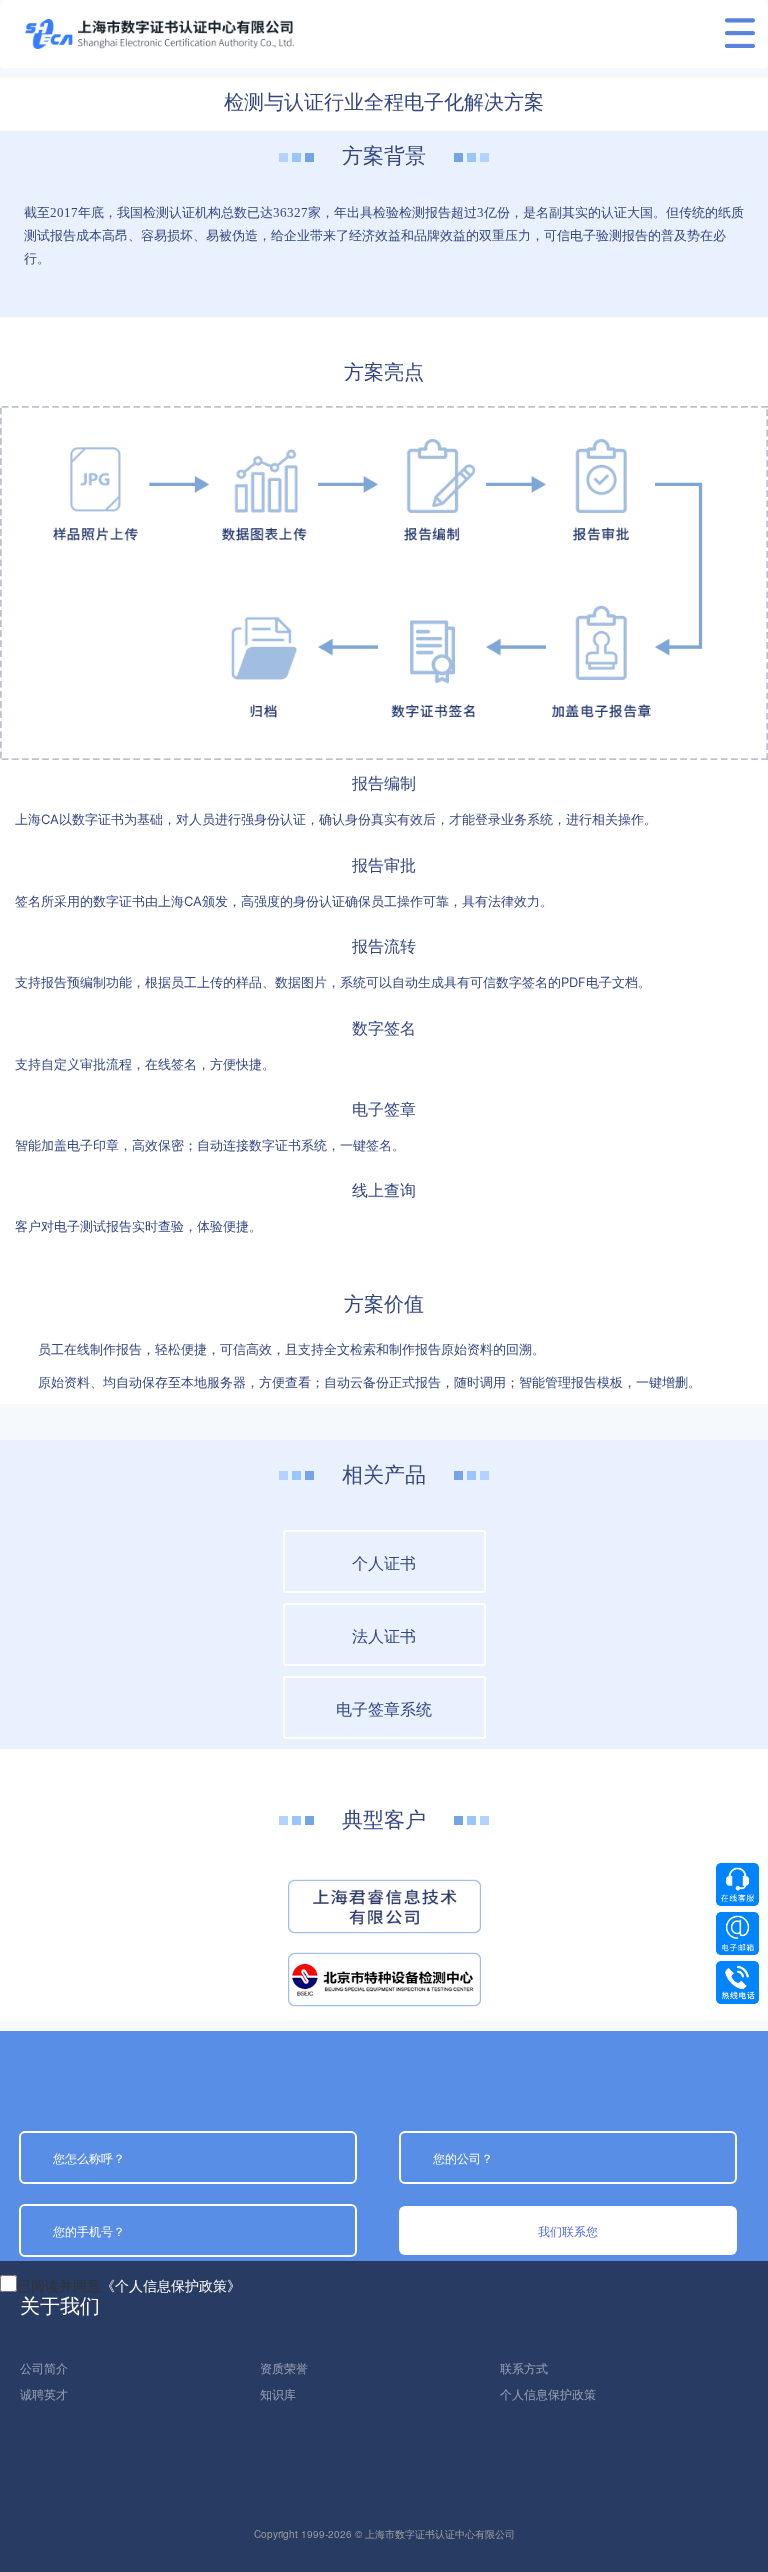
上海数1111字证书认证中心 (159, 34)
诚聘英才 (44, 2393)
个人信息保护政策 (548, 2393)
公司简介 (44, 2367)
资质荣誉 (284, 2367)
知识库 (278, 2393)
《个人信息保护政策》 (171, 2285)
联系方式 (524, 2367)
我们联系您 (568, 2230)
